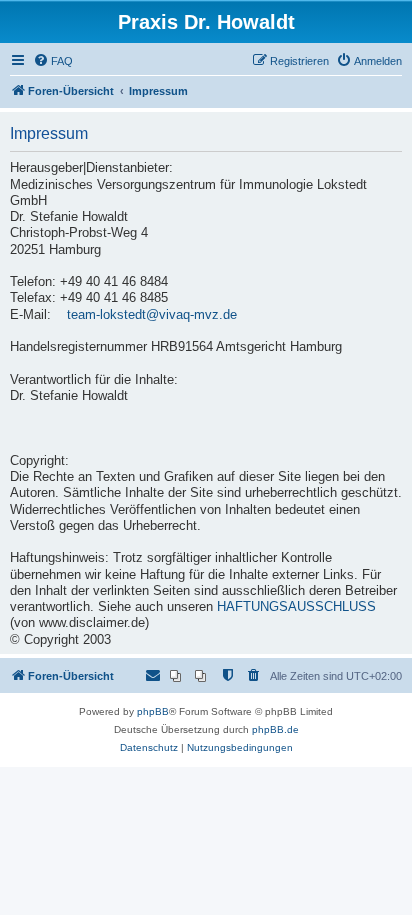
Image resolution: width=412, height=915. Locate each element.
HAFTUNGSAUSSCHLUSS (296, 607)
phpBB (153, 711)
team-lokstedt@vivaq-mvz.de (152, 315)
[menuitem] (53, 61)
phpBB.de (275, 729)
